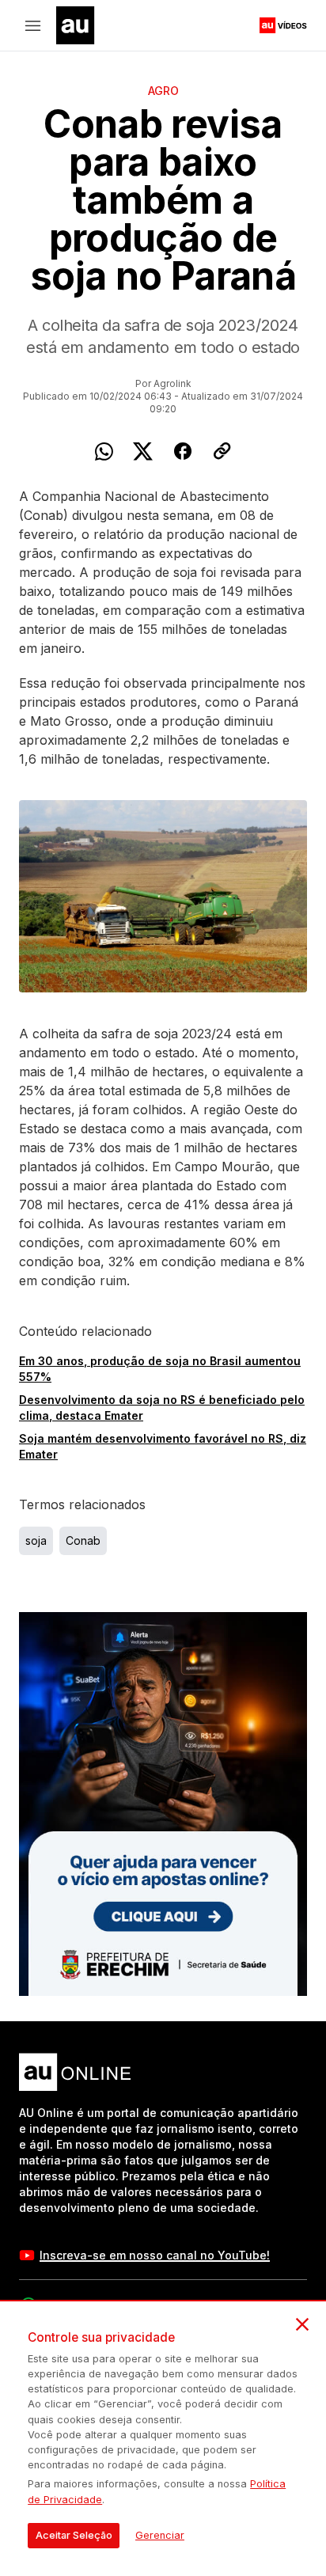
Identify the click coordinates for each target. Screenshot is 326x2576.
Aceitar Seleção (74, 2535)
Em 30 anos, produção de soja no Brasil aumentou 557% (160, 1369)
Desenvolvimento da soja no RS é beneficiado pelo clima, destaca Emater (162, 1408)
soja (36, 1540)
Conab (83, 1540)
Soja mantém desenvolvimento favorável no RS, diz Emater (163, 1446)
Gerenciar (160, 2535)
